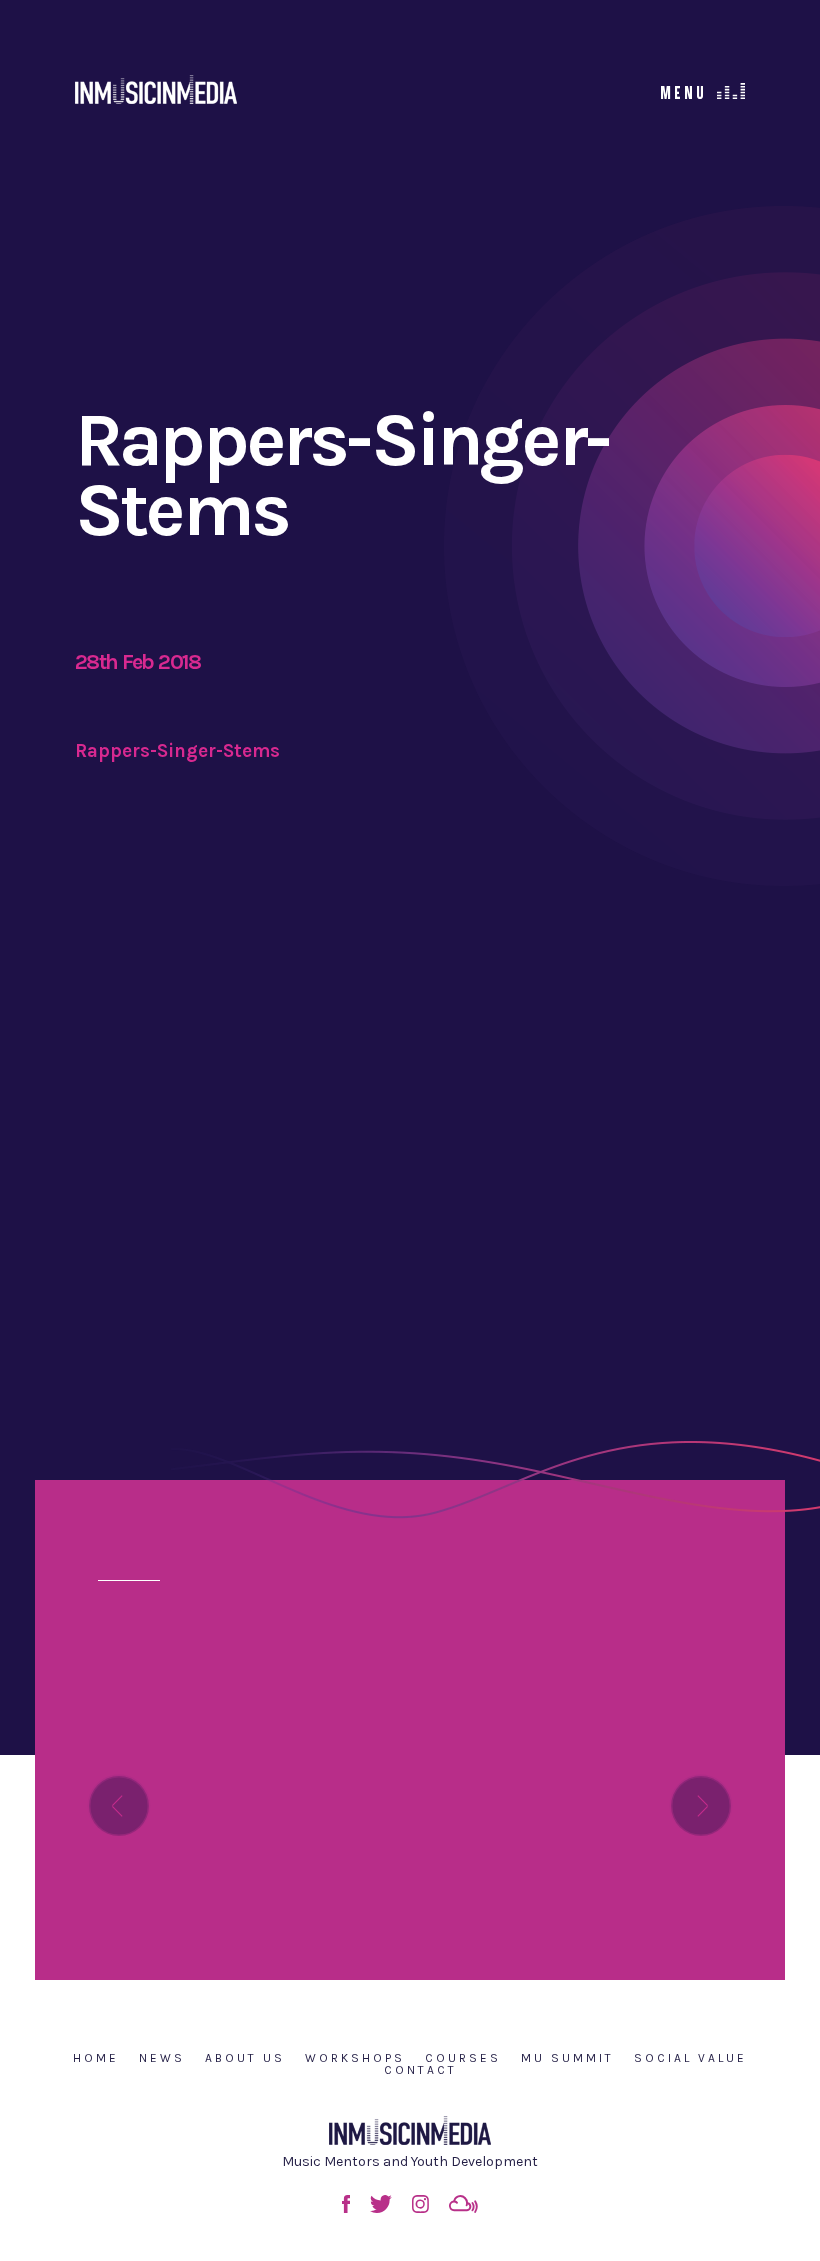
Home (96, 2058)
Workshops (355, 2058)
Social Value (690, 2058)
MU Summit (567, 2058)
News (162, 2058)
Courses (463, 2058)
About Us (245, 2058)
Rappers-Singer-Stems (177, 751)
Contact (420, 2070)
